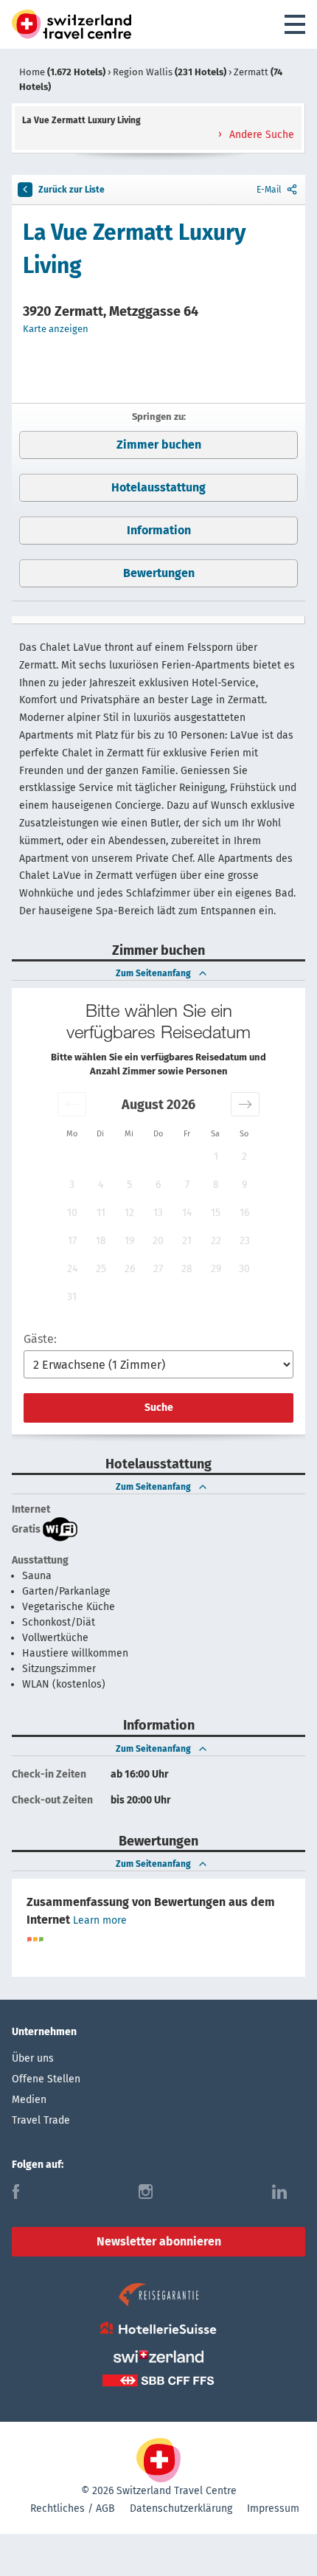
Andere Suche (260, 135)
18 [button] (101, 1241)
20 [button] (158, 1241)
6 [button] (158, 1185)
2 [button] (244, 1157)
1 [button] (216, 1157)
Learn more (100, 1920)
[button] (72, 1104)
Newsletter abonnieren (159, 2241)
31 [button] (72, 1297)
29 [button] (216, 1269)
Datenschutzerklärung (181, 2508)
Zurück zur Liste (72, 190)
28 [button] (187, 1269)
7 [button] (187, 1185)
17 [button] (72, 1241)
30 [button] (244, 1269)
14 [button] (187, 1213)
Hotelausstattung (158, 487)
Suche (159, 1408)
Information (159, 530)
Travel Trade (41, 2120)
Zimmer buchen (159, 445)
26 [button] (130, 1269)
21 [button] (187, 1241)
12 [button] (129, 1213)
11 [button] (101, 1213)
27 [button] (158, 1269)
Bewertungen (159, 573)
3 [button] (72, 1185)
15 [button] (216, 1213)
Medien (29, 2100)
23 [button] (245, 1241)
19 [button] (129, 1241)
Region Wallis (170, 72)
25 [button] (101, 1269)
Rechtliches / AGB (73, 2508)
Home (62, 72)
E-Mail (269, 190)
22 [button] (216, 1241)
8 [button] (216, 1185)
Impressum (273, 2508)
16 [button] (244, 1213)
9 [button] (244, 1185)
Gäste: (40, 1339)
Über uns (33, 2058)
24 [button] (72, 1269)
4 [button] (101, 1185)
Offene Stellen (46, 2079)
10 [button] (72, 1213)
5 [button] (129, 1185)
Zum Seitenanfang (153, 973)
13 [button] (158, 1213)
